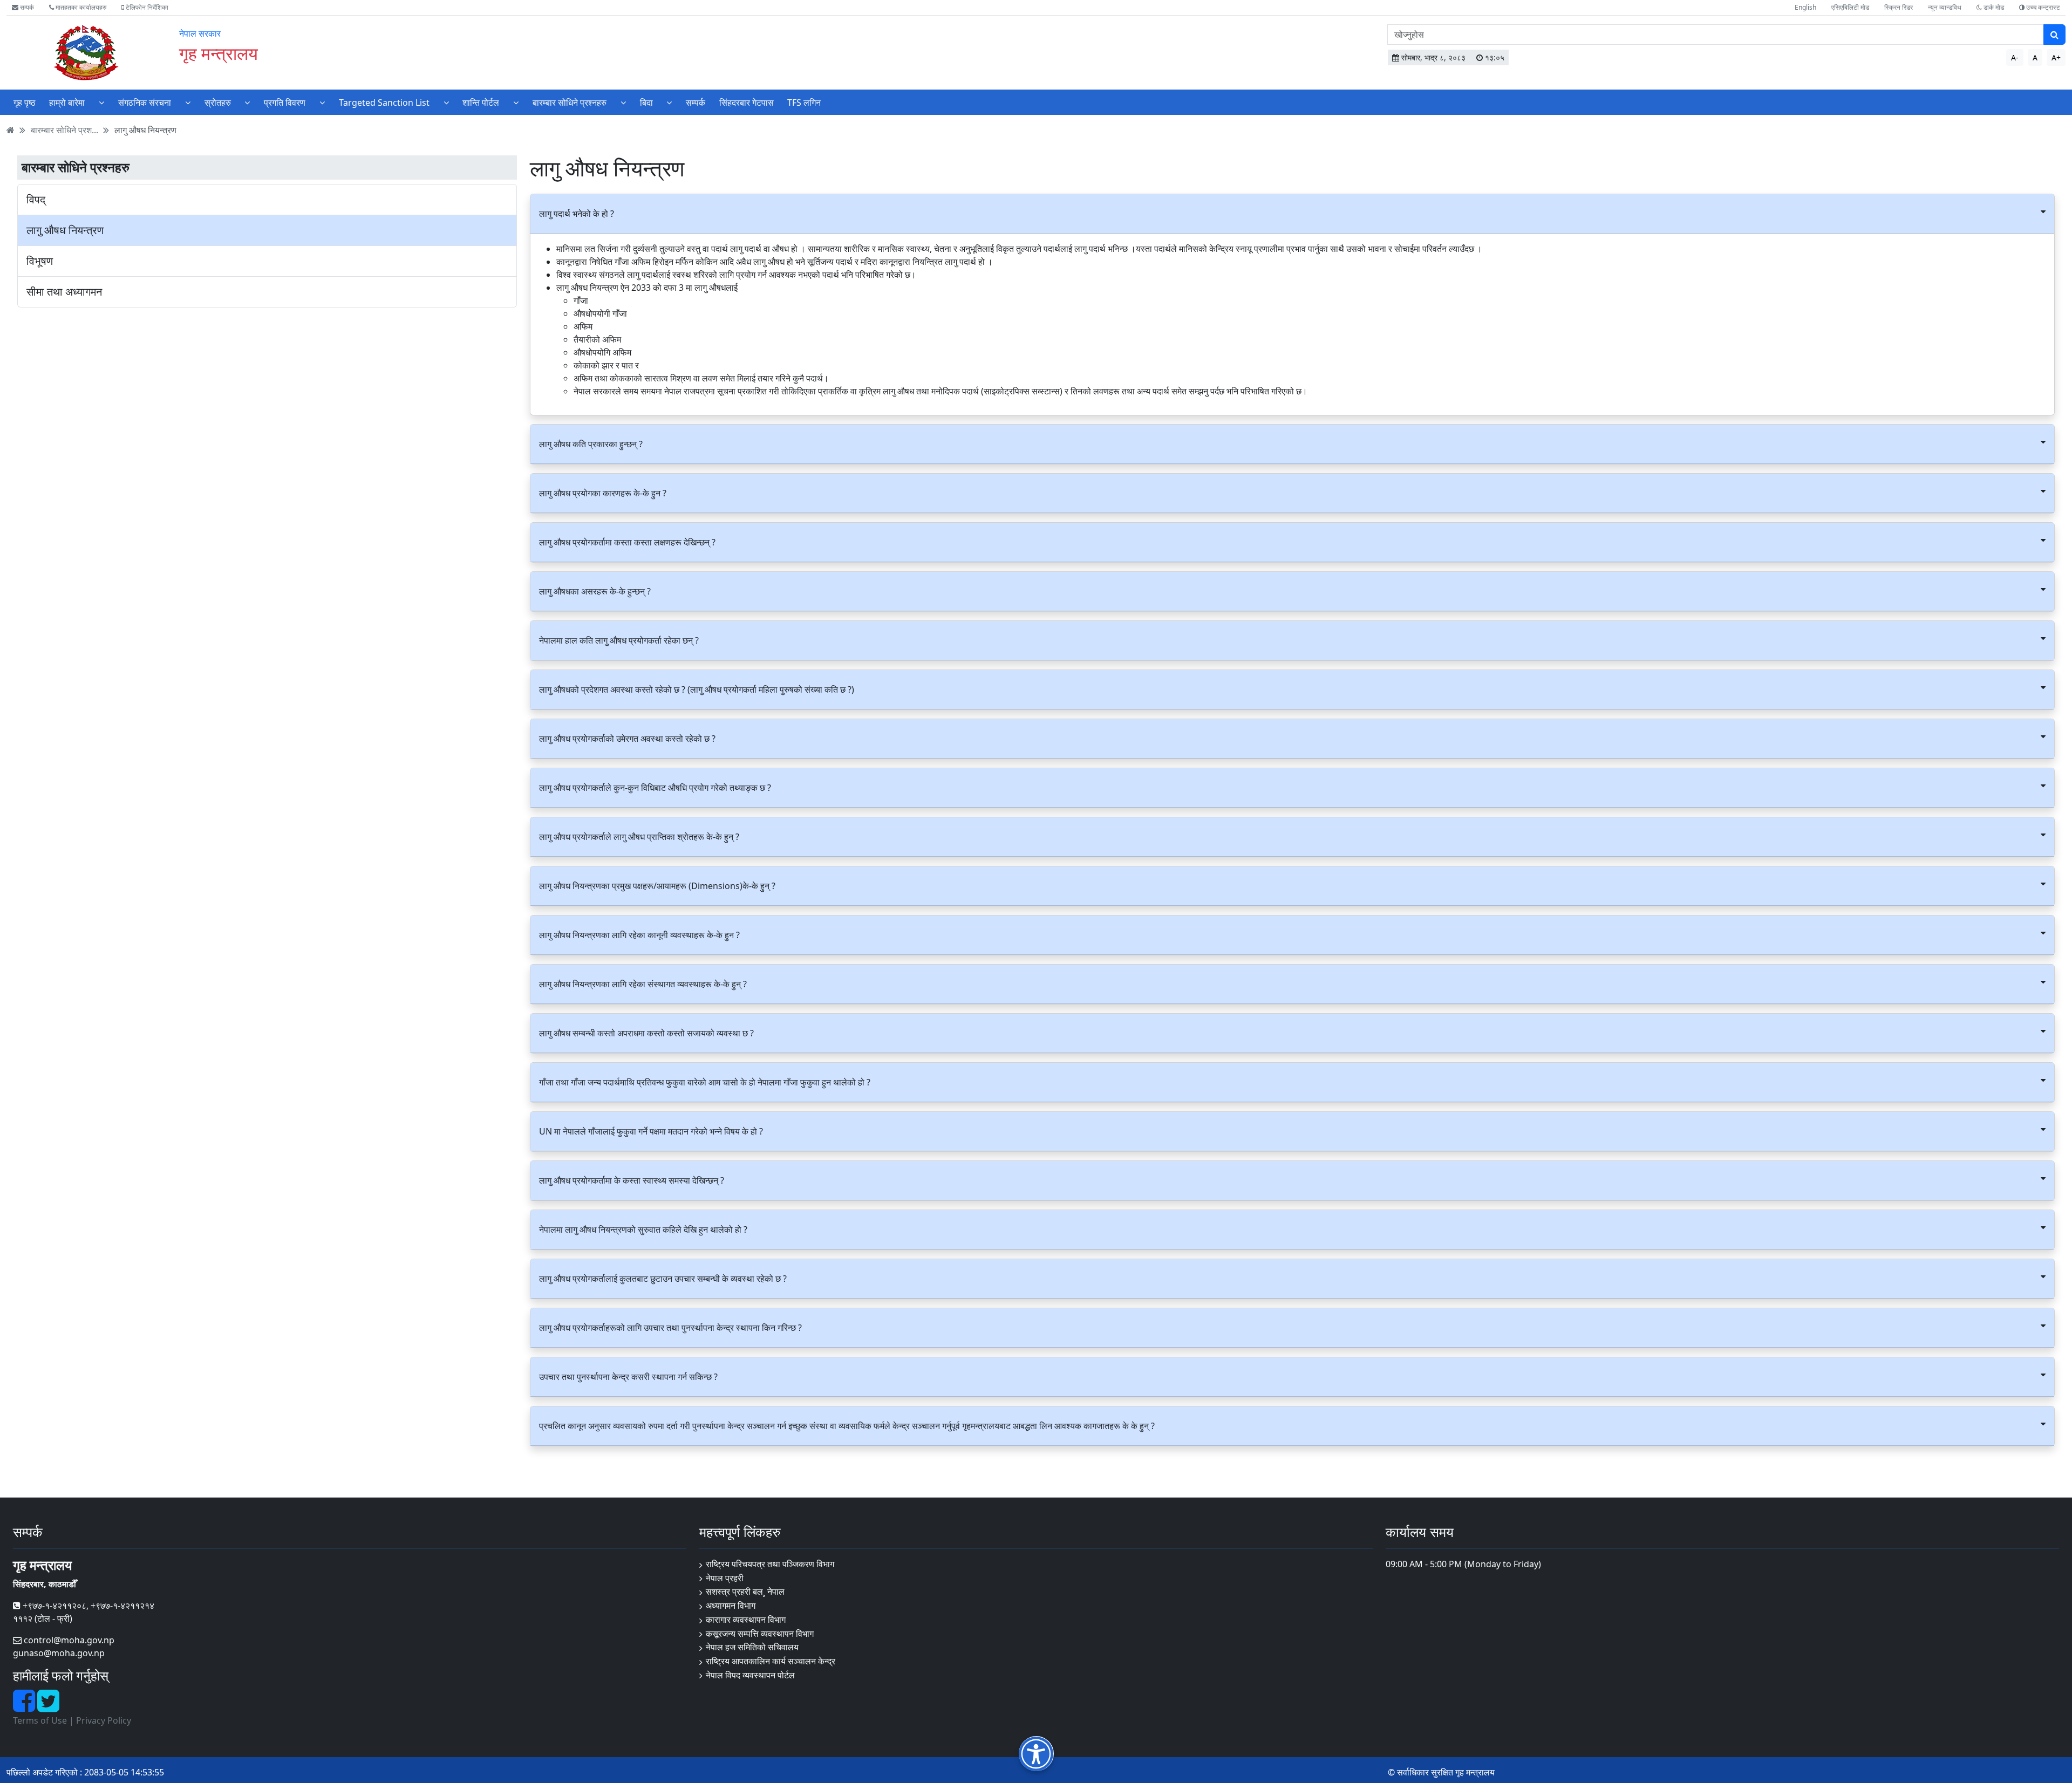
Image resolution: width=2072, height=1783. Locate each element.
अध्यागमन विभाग (731, 1606)
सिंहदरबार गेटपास (747, 103)
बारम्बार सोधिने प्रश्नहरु (570, 103)
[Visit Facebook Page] (25, 1707)
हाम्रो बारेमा (67, 103)
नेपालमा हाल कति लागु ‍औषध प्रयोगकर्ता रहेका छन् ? (619, 640)
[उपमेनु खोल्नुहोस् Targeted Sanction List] (446, 102)
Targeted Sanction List (384, 103)
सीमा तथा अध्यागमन (64, 292)
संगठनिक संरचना (145, 103)
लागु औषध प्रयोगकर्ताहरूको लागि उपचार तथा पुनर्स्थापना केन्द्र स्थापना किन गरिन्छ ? (670, 1328)
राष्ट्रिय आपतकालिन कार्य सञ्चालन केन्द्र (771, 1661)
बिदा (646, 103)
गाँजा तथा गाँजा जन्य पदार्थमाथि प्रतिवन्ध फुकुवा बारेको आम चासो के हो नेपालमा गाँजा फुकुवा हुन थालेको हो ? (705, 1082)
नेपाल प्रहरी (725, 1578)
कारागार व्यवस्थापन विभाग (746, 1620)
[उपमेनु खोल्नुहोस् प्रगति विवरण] (322, 102)
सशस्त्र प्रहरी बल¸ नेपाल (745, 1591)
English (1805, 7)
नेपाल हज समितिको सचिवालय (752, 1647)
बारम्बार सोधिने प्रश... (64, 130)
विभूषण (40, 261)
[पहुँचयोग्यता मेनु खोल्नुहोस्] (1036, 1754)
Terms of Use (40, 1720)
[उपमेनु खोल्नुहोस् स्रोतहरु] (247, 102)
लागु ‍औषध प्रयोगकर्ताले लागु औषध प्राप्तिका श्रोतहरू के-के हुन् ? (639, 837)
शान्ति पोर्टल (481, 103)
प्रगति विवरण (285, 103)
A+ (2056, 57)
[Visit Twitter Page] (48, 1707)
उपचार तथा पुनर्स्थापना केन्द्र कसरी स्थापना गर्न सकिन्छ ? (628, 1377)
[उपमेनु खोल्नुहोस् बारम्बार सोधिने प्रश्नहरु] (623, 102)
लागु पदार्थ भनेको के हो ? (577, 214)
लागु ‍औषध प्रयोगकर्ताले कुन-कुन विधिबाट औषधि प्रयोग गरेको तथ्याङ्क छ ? (655, 788)
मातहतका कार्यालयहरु (80, 7)
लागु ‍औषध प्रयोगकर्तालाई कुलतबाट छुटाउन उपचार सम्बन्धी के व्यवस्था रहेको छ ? (663, 1279)
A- (2015, 57)
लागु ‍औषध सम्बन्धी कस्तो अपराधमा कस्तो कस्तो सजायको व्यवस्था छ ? (646, 1033)
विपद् (36, 200)
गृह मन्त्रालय (219, 53)
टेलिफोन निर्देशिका (146, 7)
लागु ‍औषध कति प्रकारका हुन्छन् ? (591, 444)
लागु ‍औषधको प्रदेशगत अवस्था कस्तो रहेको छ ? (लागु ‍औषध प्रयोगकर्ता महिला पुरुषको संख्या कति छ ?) (697, 689)
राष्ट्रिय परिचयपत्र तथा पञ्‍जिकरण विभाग (770, 1564)
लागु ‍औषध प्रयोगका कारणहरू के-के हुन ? (603, 493)
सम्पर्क (26, 7)
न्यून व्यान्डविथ (1945, 7)
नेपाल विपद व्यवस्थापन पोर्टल (750, 1675)
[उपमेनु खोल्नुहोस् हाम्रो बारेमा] (101, 102)
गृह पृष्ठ (25, 103)
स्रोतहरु (218, 103)
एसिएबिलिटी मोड (1850, 7)
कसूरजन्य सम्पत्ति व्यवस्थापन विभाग (760, 1634)
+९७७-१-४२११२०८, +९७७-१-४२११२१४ (87, 1606)
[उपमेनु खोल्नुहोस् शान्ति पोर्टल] (516, 102)
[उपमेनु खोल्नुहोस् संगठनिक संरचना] (188, 102)
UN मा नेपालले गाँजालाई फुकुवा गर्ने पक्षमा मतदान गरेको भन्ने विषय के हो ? (651, 1131)
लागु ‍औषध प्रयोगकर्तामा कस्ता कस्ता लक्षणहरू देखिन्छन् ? (627, 542)
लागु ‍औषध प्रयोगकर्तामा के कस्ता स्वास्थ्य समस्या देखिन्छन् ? (632, 1180)
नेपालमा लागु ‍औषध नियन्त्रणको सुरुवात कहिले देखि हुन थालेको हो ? (643, 1229)
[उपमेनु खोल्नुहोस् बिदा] (669, 102)
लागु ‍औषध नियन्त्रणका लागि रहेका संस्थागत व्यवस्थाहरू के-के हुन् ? (643, 984)
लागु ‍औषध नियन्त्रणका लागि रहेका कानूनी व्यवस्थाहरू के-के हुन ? (639, 935)
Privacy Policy (104, 1720)
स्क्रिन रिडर (1899, 7)
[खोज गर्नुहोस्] (2054, 35)
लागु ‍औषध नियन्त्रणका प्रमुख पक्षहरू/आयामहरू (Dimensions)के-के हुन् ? (657, 886)
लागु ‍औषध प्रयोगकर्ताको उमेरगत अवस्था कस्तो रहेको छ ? (627, 739)
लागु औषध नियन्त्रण (145, 130)
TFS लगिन (804, 103)
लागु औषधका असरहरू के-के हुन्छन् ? (595, 591)
